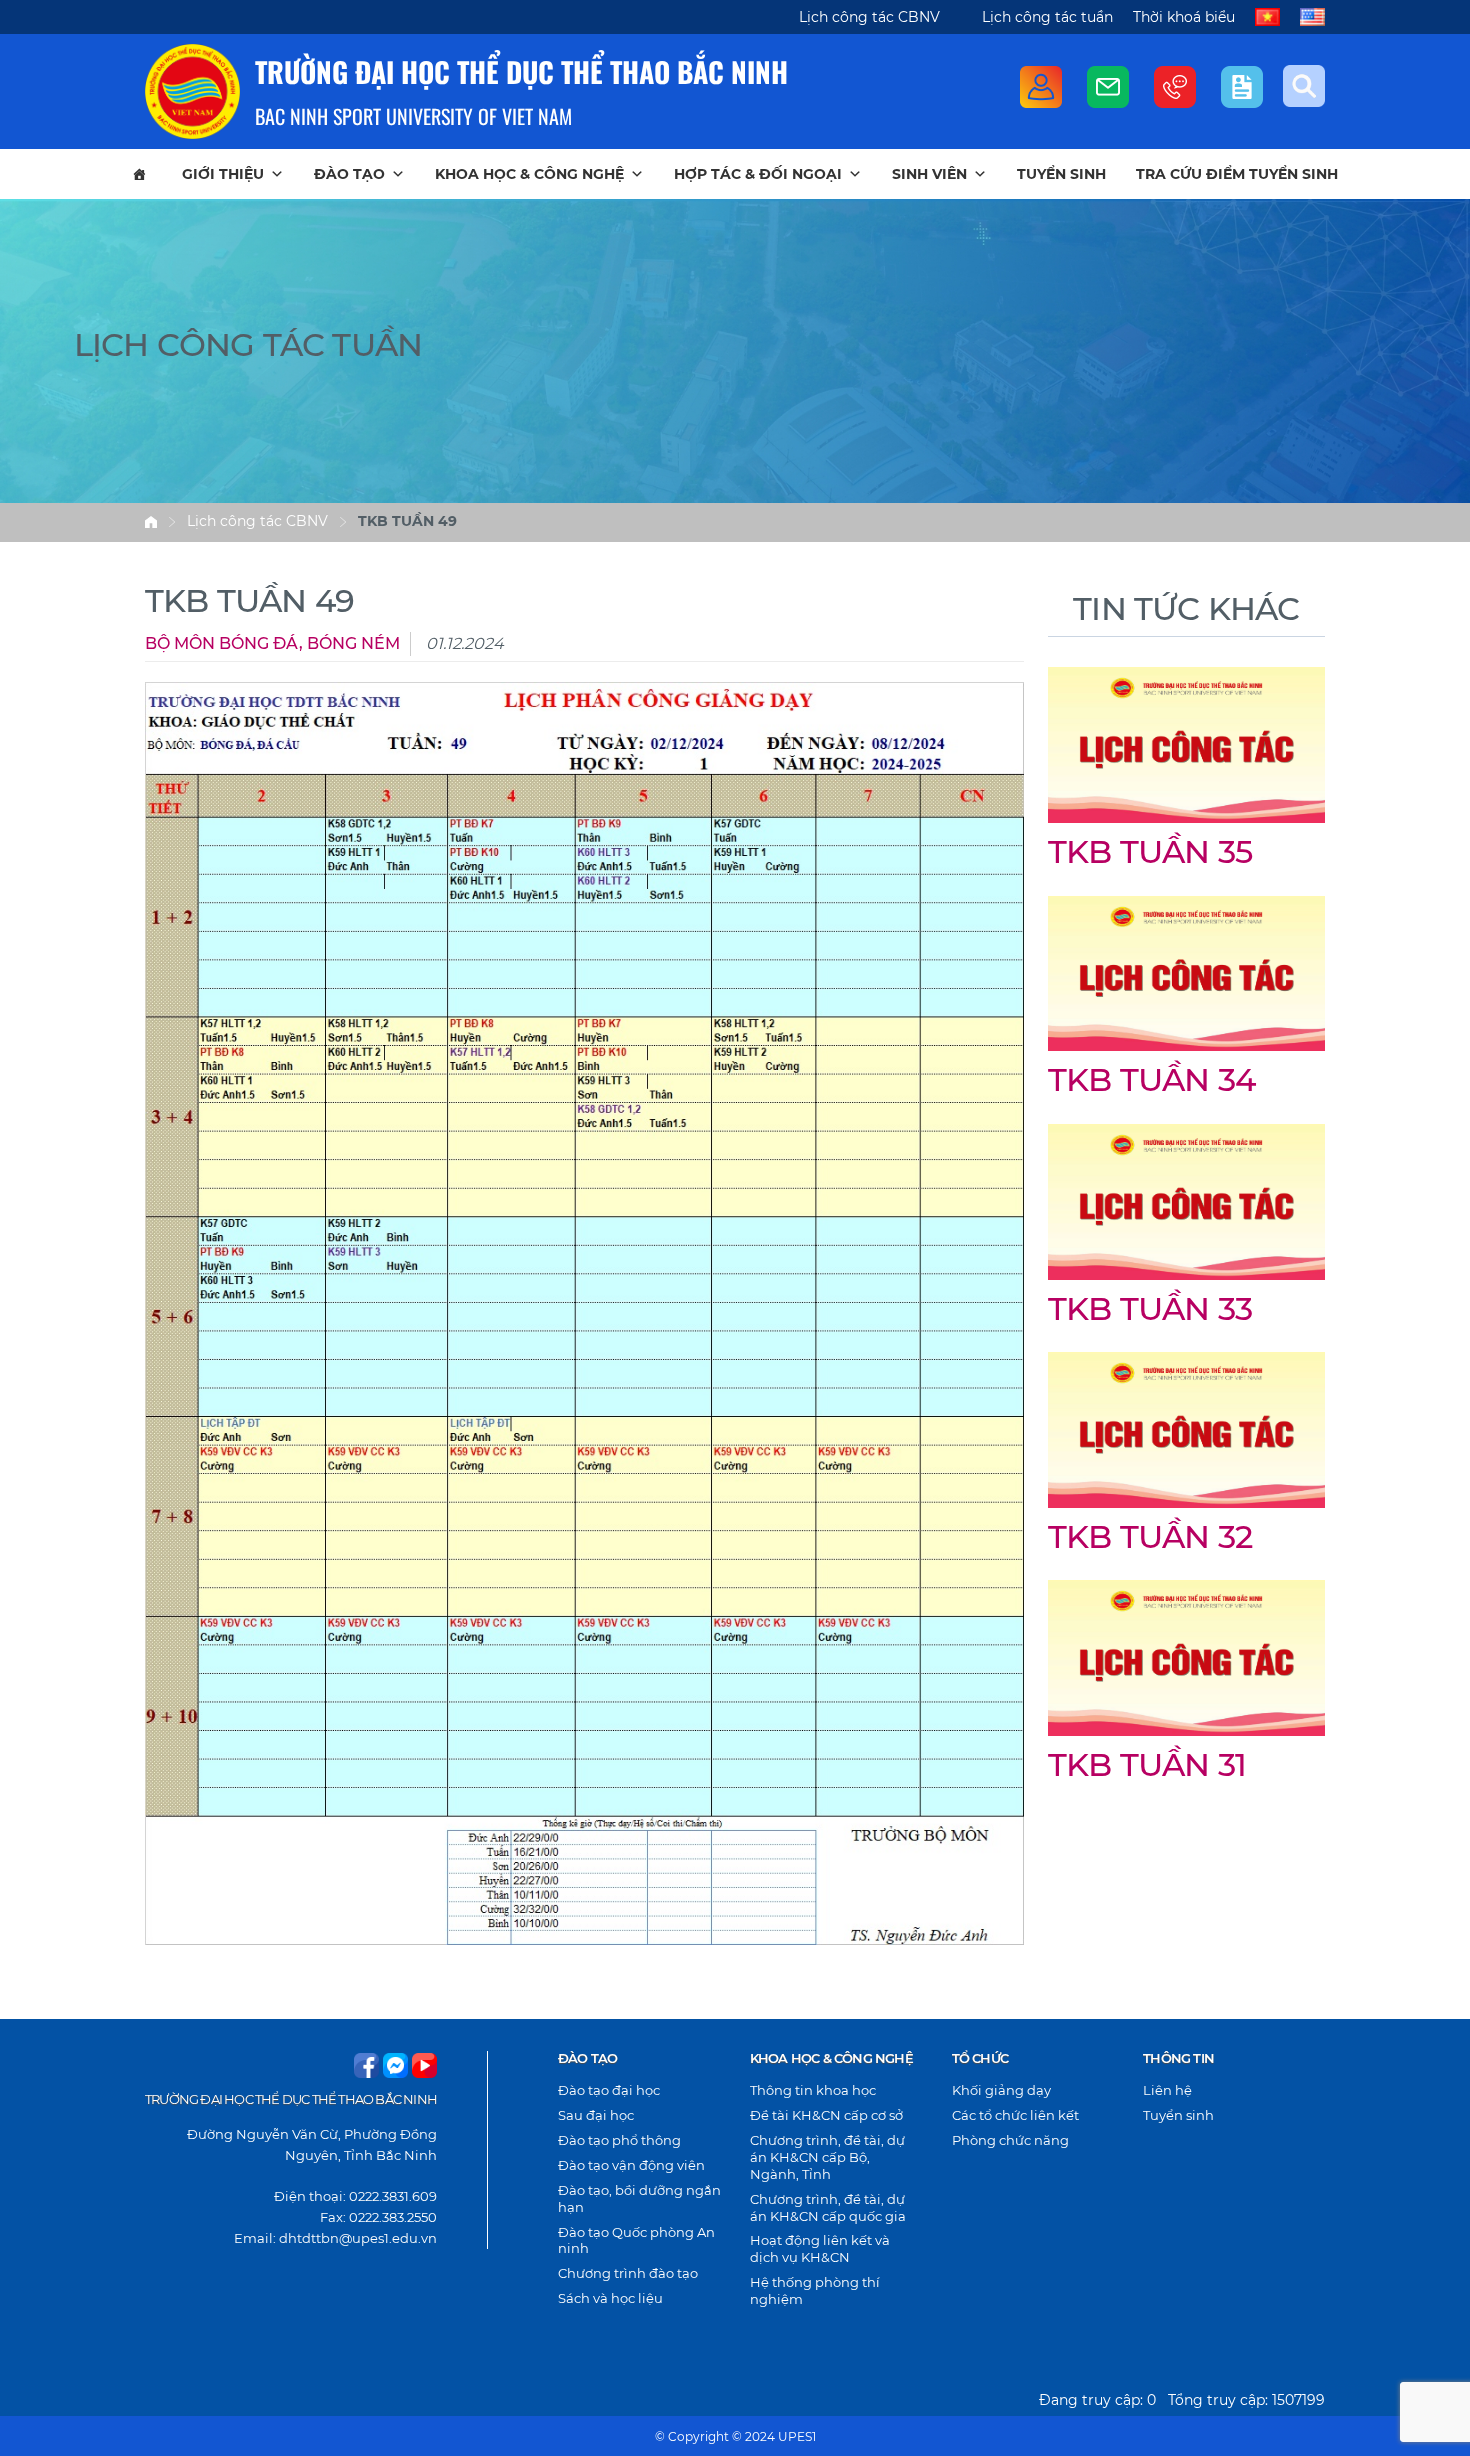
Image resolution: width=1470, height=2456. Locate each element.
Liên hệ (1167, 2090)
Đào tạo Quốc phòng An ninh (636, 2240)
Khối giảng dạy (1001, 2090)
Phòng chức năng (1010, 2140)
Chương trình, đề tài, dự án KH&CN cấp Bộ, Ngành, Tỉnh (827, 2157)
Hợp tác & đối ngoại (758, 174)
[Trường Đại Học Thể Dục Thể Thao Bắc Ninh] (192, 91)
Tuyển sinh (1061, 174)
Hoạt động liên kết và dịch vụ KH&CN (820, 2248)
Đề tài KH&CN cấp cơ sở (826, 2115)
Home (151, 522)
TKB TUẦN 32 (1150, 1536)
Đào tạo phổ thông (619, 2140)
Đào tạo (349, 174)
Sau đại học (596, 2115)
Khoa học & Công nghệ (529, 174)
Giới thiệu (223, 174)
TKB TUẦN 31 (1147, 1764)
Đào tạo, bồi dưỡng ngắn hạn (639, 2198)
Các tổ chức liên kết (1015, 2115)
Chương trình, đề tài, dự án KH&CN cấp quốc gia (828, 2207)
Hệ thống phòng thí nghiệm (815, 2290)
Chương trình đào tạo (628, 2273)
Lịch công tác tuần (1047, 17)
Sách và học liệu (610, 2298)
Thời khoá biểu (1184, 17)
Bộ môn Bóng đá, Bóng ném (272, 643)
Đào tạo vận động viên (631, 2165)
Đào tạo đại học (609, 2090)
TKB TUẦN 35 (1150, 851)
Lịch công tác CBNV (869, 17)
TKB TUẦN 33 (1150, 1308)
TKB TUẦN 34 (1151, 1079)
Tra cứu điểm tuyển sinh (1237, 174)
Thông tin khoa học (813, 2090)
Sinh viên (929, 174)
